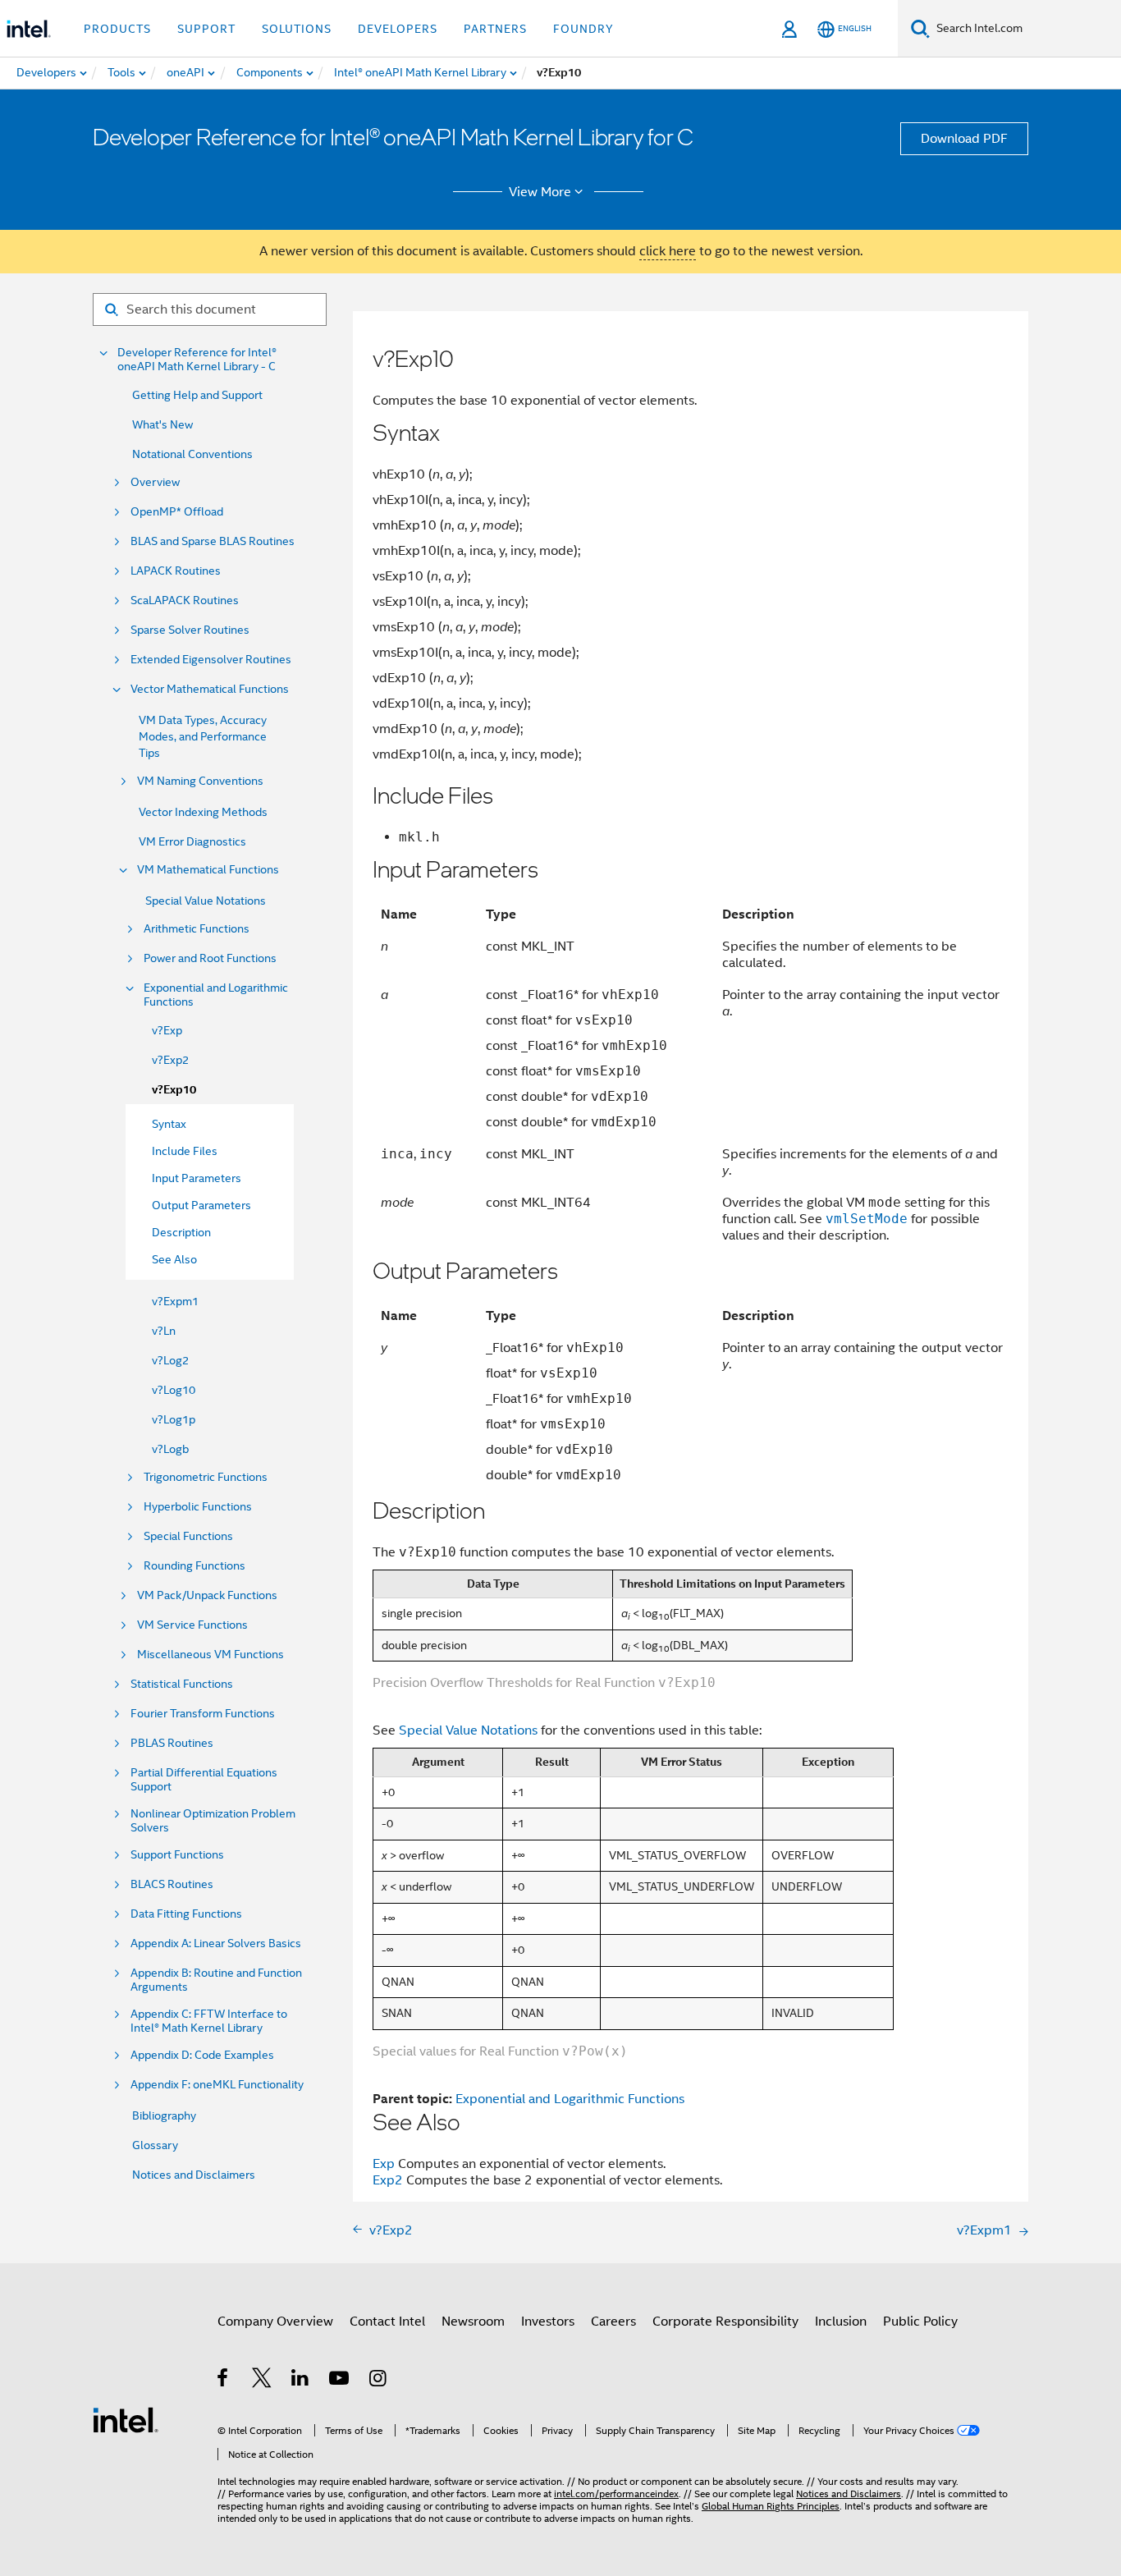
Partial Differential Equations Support (204, 1780)
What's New (162, 424)
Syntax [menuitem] (169, 1124)
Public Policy (920, 2322)
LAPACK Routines (176, 571)
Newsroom (473, 2322)
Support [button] (206, 29)
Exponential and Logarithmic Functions (216, 995)
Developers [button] (398, 29)
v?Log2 (170, 1360)
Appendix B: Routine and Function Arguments (216, 1980)
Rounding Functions (194, 1566)
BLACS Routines (172, 1884)
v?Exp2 (170, 1060)
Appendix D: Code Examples (202, 2055)
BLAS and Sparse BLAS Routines (213, 541)
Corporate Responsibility (725, 2322)
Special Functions (188, 1536)
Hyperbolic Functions (198, 1507)
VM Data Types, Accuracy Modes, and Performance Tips (203, 736)
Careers (613, 2322)
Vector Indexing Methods (203, 812)
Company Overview (275, 2322)
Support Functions (177, 1855)
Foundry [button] (583, 29)
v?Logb (170, 1449)
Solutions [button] (297, 29)
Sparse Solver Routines (190, 630)
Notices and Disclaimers (194, 2175)
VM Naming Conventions (200, 781)
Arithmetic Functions (197, 929)
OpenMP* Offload (177, 512)
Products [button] (117, 29)
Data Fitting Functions (186, 1914)
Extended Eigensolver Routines (211, 660)
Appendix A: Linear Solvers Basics (216, 1943)
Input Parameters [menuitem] (197, 1178)
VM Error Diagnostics (192, 841)
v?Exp (167, 1030)
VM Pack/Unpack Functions (207, 1595)
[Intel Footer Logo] (126, 2419)
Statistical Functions (182, 1684)
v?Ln (164, 1331)
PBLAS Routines (172, 1743)
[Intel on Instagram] (379, 2381)
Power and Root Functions (210, 958)
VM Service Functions (192, 1625)
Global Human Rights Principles (771, 2506)
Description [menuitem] (181, 1232)
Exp (384, 2164)
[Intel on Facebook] (224, 2381)
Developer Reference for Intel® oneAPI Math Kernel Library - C (197, 360)
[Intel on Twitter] (262, 2381)
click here (668, 251)
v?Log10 (174, 1390)
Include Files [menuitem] (185, 1151)
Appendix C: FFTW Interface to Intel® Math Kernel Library (209, 2021)
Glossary (155, 2145)
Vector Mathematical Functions (210, 689)
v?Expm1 (175, 1301)
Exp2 (388, 2180)
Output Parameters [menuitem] (201, 1205)
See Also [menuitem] (174, 1259)
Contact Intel (387, 2322)
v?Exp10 (174, 1090)
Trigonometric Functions (206, 1477)
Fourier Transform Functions (203, 1714)
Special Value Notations (206, 901)
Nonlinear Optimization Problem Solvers (213, 1821)
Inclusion (841, 2322)
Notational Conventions (192, 454)
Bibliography (164, 2115)
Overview (155, 482)
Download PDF (964, 139)
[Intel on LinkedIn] (301, 2381)
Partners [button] (495, 29)
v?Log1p (174, 1419)
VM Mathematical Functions (208, 870)
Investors (548, 2322)
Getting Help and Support (197, 395)
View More (540, 192)
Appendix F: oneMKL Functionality (217, 2085)
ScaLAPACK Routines (185, 600)
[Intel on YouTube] (340, 2381)
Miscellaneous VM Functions (210, 1655)
